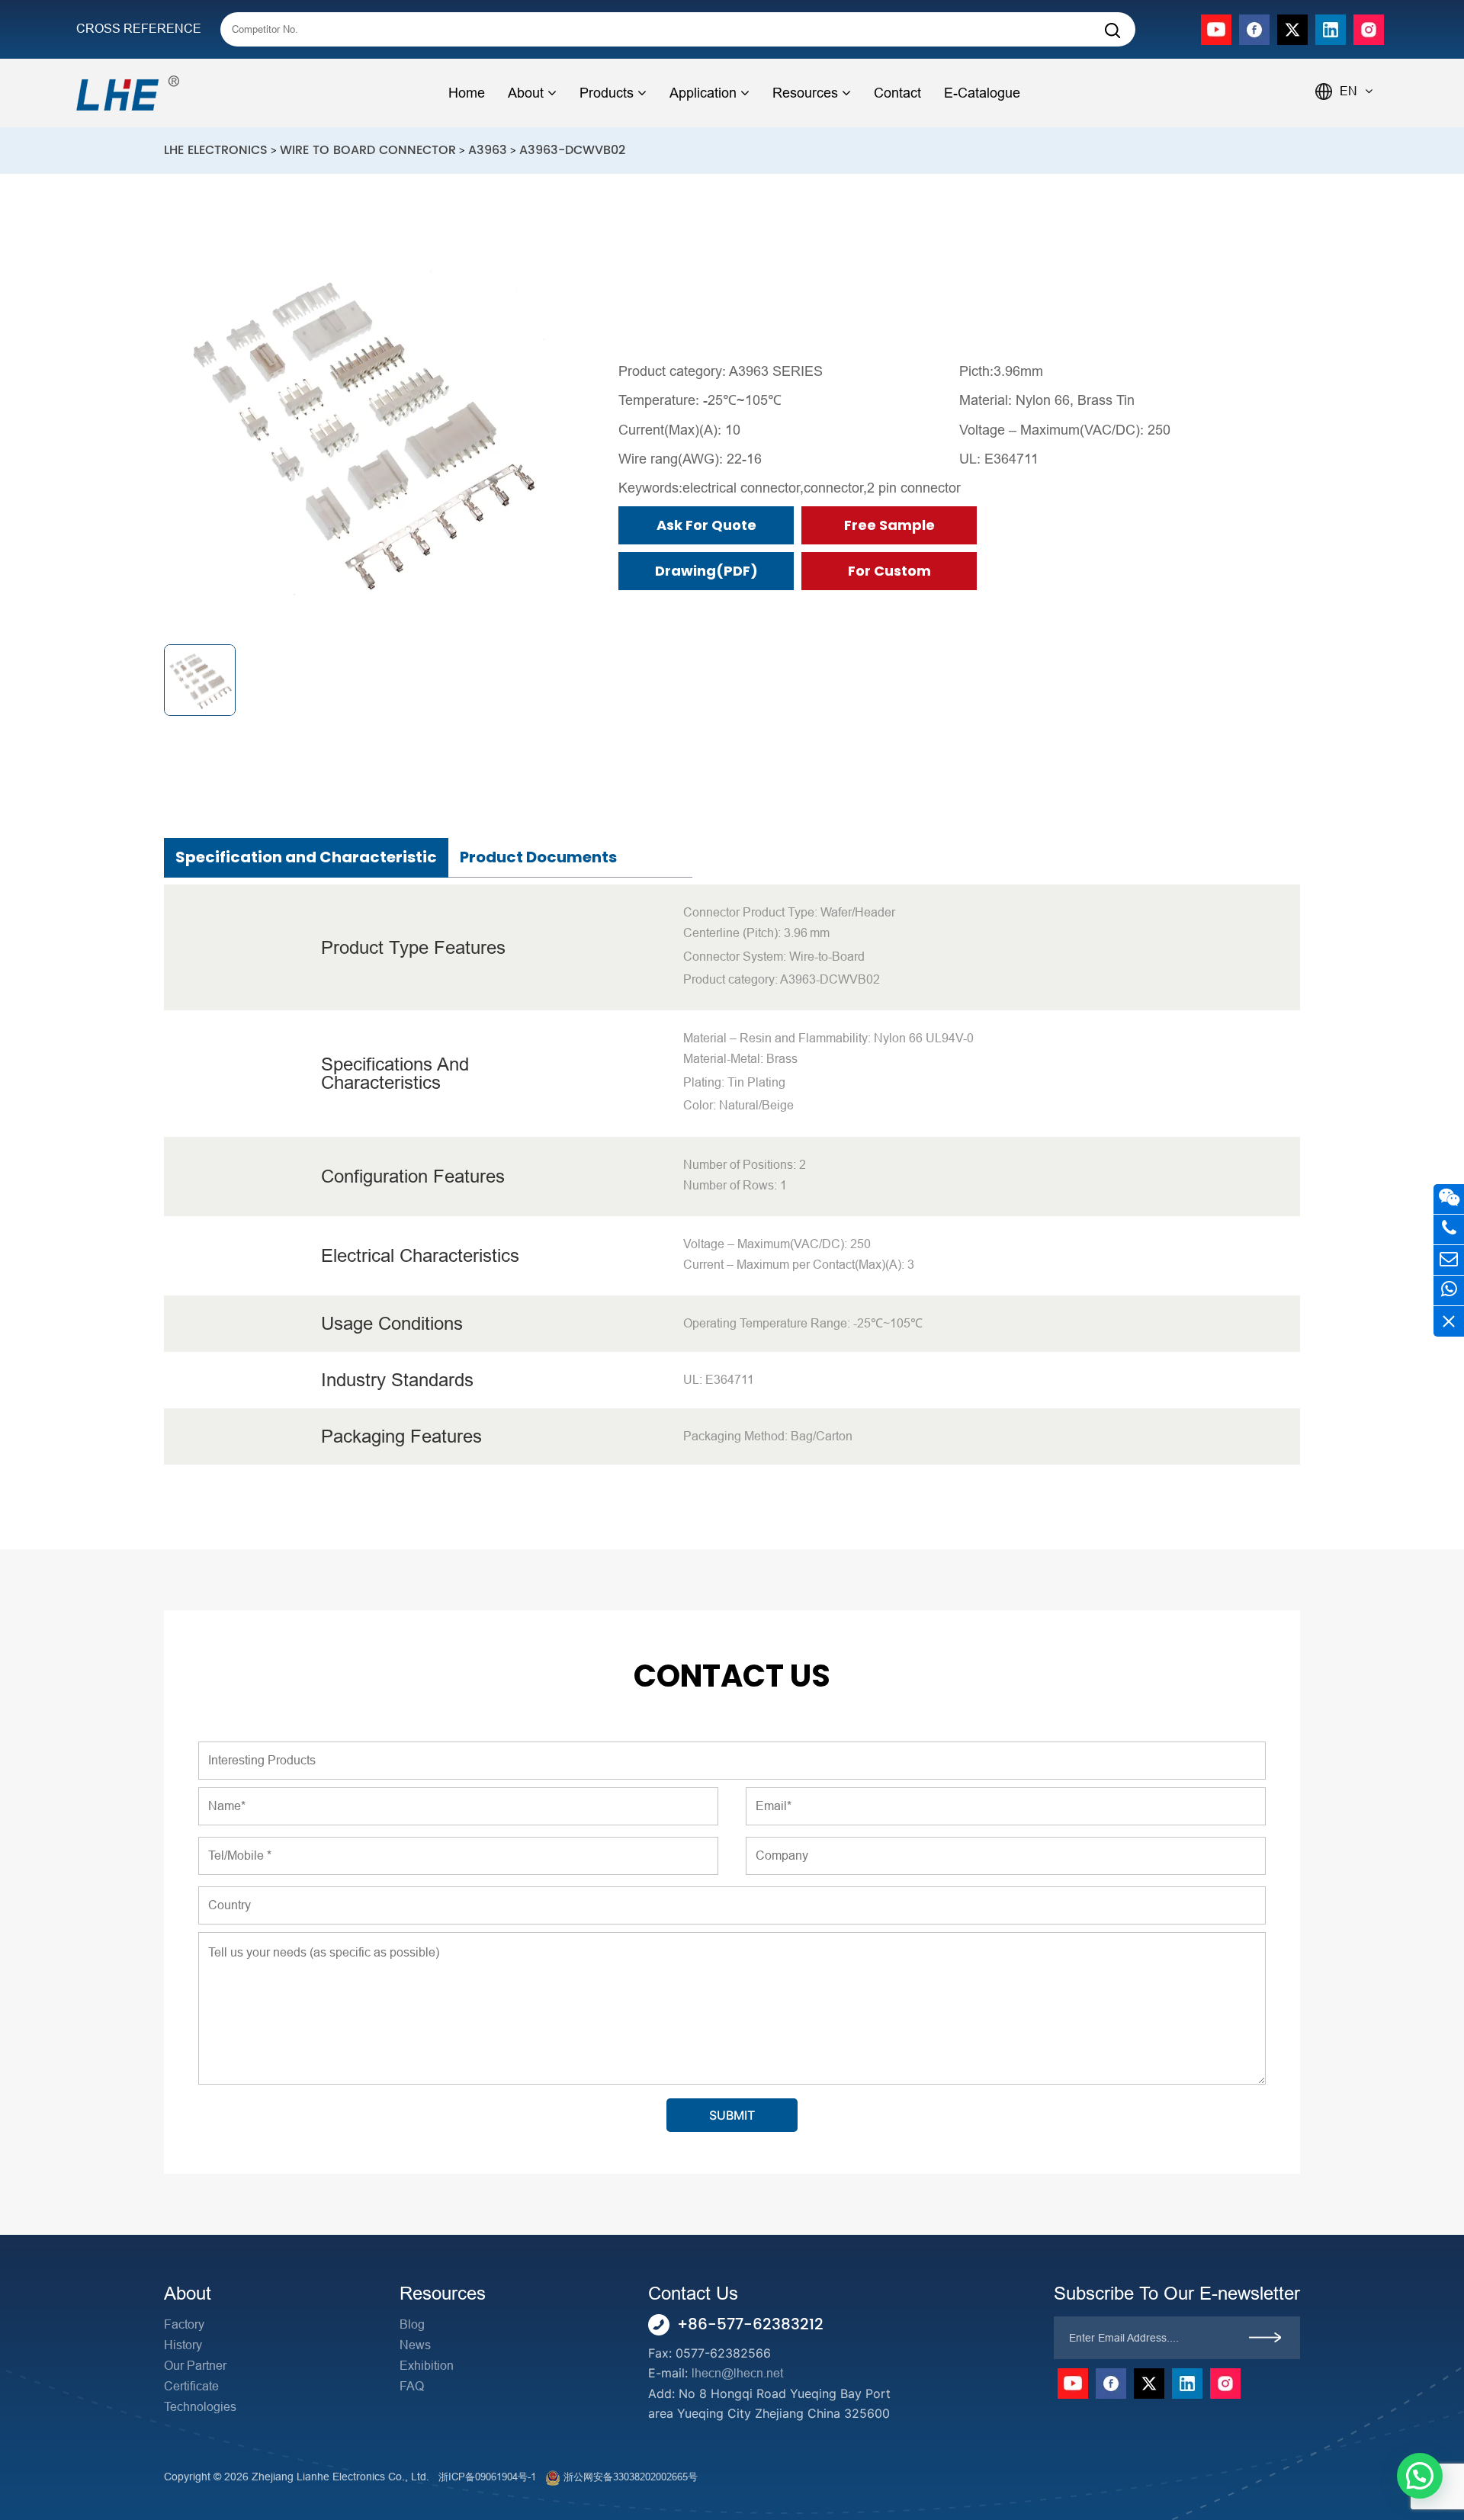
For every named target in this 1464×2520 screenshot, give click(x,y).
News (415, 2345)
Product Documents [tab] (538, 857)
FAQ (412, 2386)
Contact (897, 93)
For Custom (889, 571)
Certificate (191, 2386)
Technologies (200, 2407)
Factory (184, 2324)
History (183, 2345)
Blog (412, 2324)
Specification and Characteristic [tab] (306, 857)
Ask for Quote (706, 525)
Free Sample (889, 525)
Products (607, 93)
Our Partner (195, 2366)
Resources (805, 93)
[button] (1420, 2476)
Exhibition (427, 2366)
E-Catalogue (982, 93)
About (526, 93)
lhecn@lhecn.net (737, 2373)
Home (467, 93)
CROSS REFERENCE (139, 29)
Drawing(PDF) (706, 571)
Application (703, 93)
